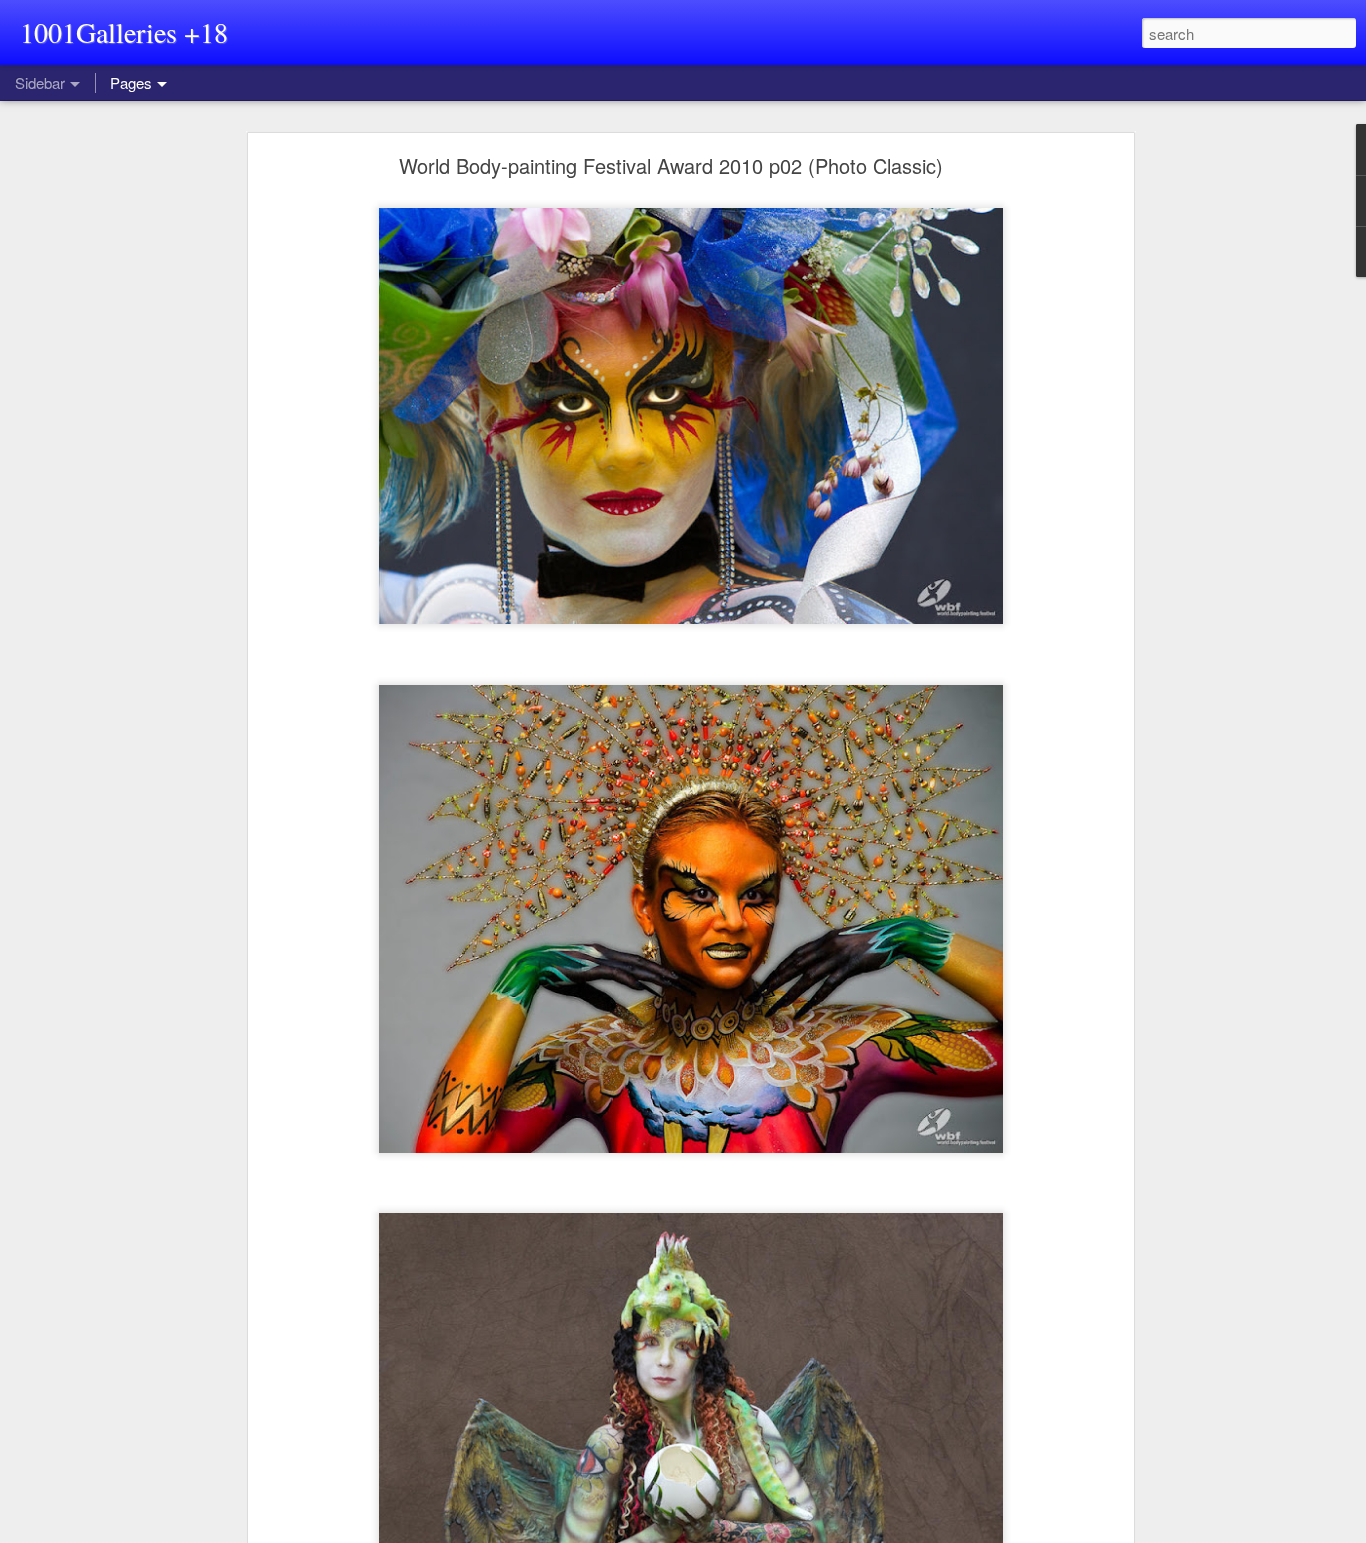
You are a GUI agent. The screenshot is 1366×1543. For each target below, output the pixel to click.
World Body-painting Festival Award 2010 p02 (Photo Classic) (671, 165)
